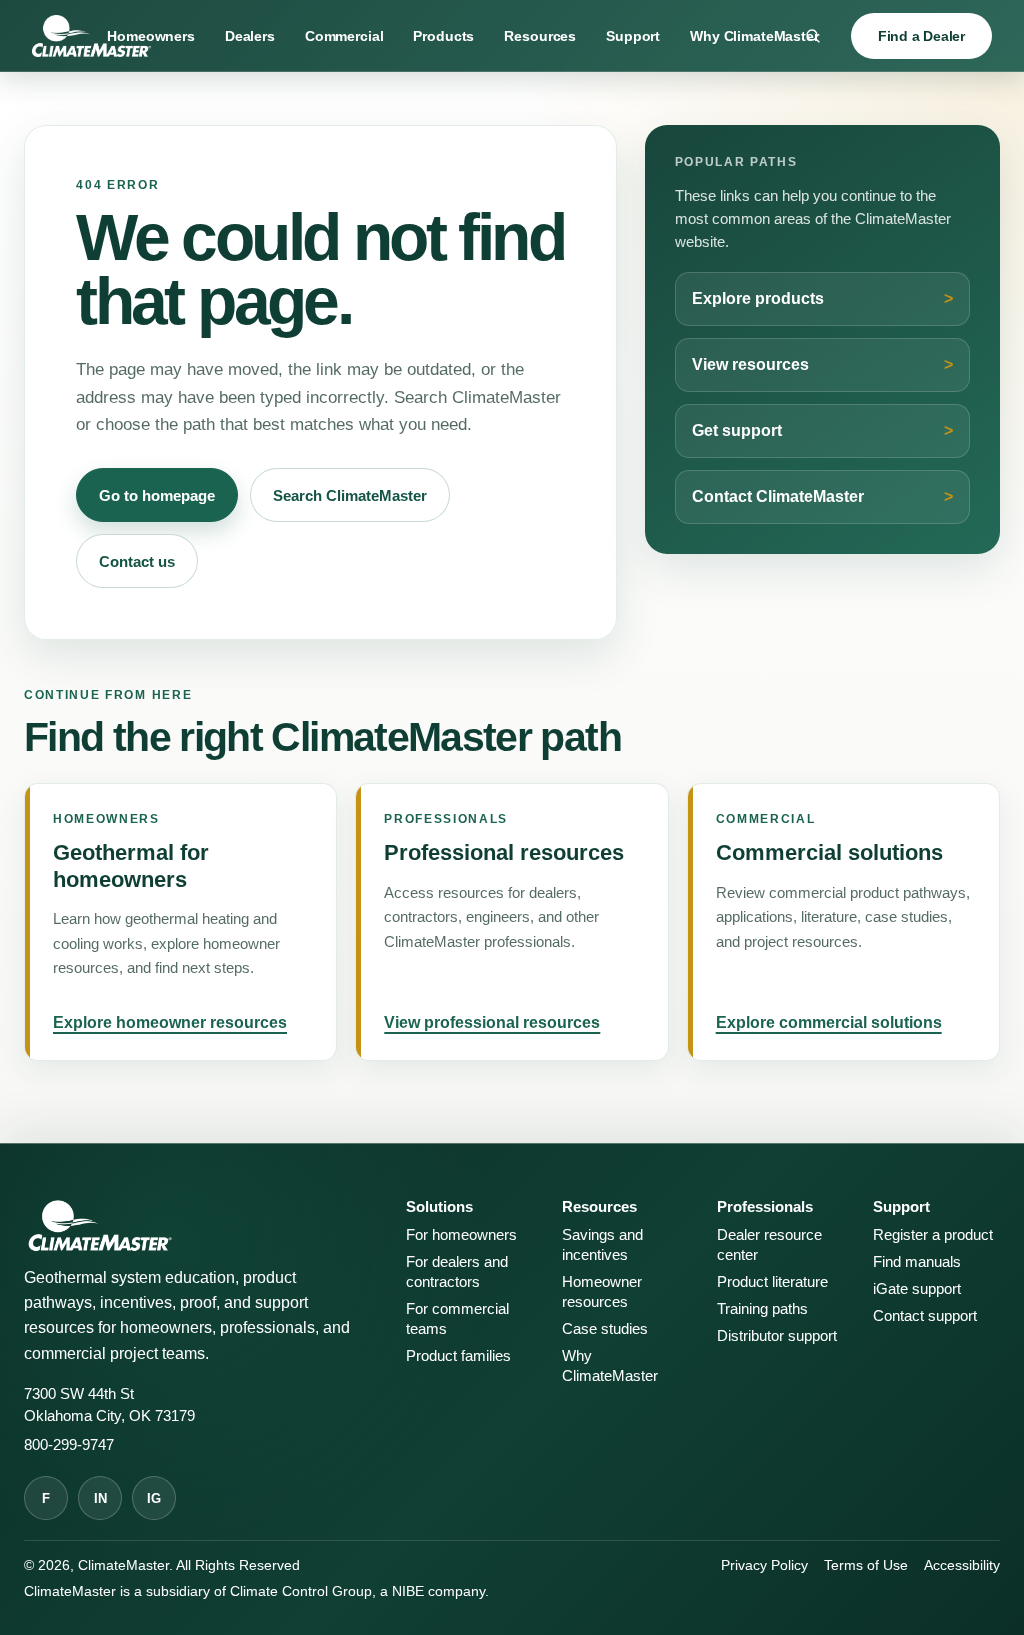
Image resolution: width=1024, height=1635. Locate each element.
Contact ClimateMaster (778, 496)
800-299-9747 (69, 1445)
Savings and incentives (602, 1245)
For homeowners (461, 1235)
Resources (540, 36)
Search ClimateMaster (350, 495)
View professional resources (492, 1022)
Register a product (933, 1235)
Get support (737, 430)
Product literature (772, 1282)
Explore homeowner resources (170, 1022)
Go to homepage (157, 495)
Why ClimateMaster (754, 36)
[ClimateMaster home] (91, 36)
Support (633, 36)
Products (443, 36)
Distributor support (777, 1336)
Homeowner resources (602, 1292)
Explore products (758, 298)
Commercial (344, 36)
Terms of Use (866, 1565)
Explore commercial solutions (829, 1022)
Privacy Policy (764, 1565)
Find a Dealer (921, 36)
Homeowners (151, 36)
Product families (458, 1356)
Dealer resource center (769, 1245)
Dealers (250, 36)
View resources (750, 364)
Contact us (137, 561)
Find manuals (917, 1262)
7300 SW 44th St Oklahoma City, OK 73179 (109, 1404)
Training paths (762, 1309)
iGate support (917, 1289)
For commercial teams (457, 1319)
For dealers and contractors (457, 1272)
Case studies (605, 1329)
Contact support (925, 1316)
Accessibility (962, 1565)
